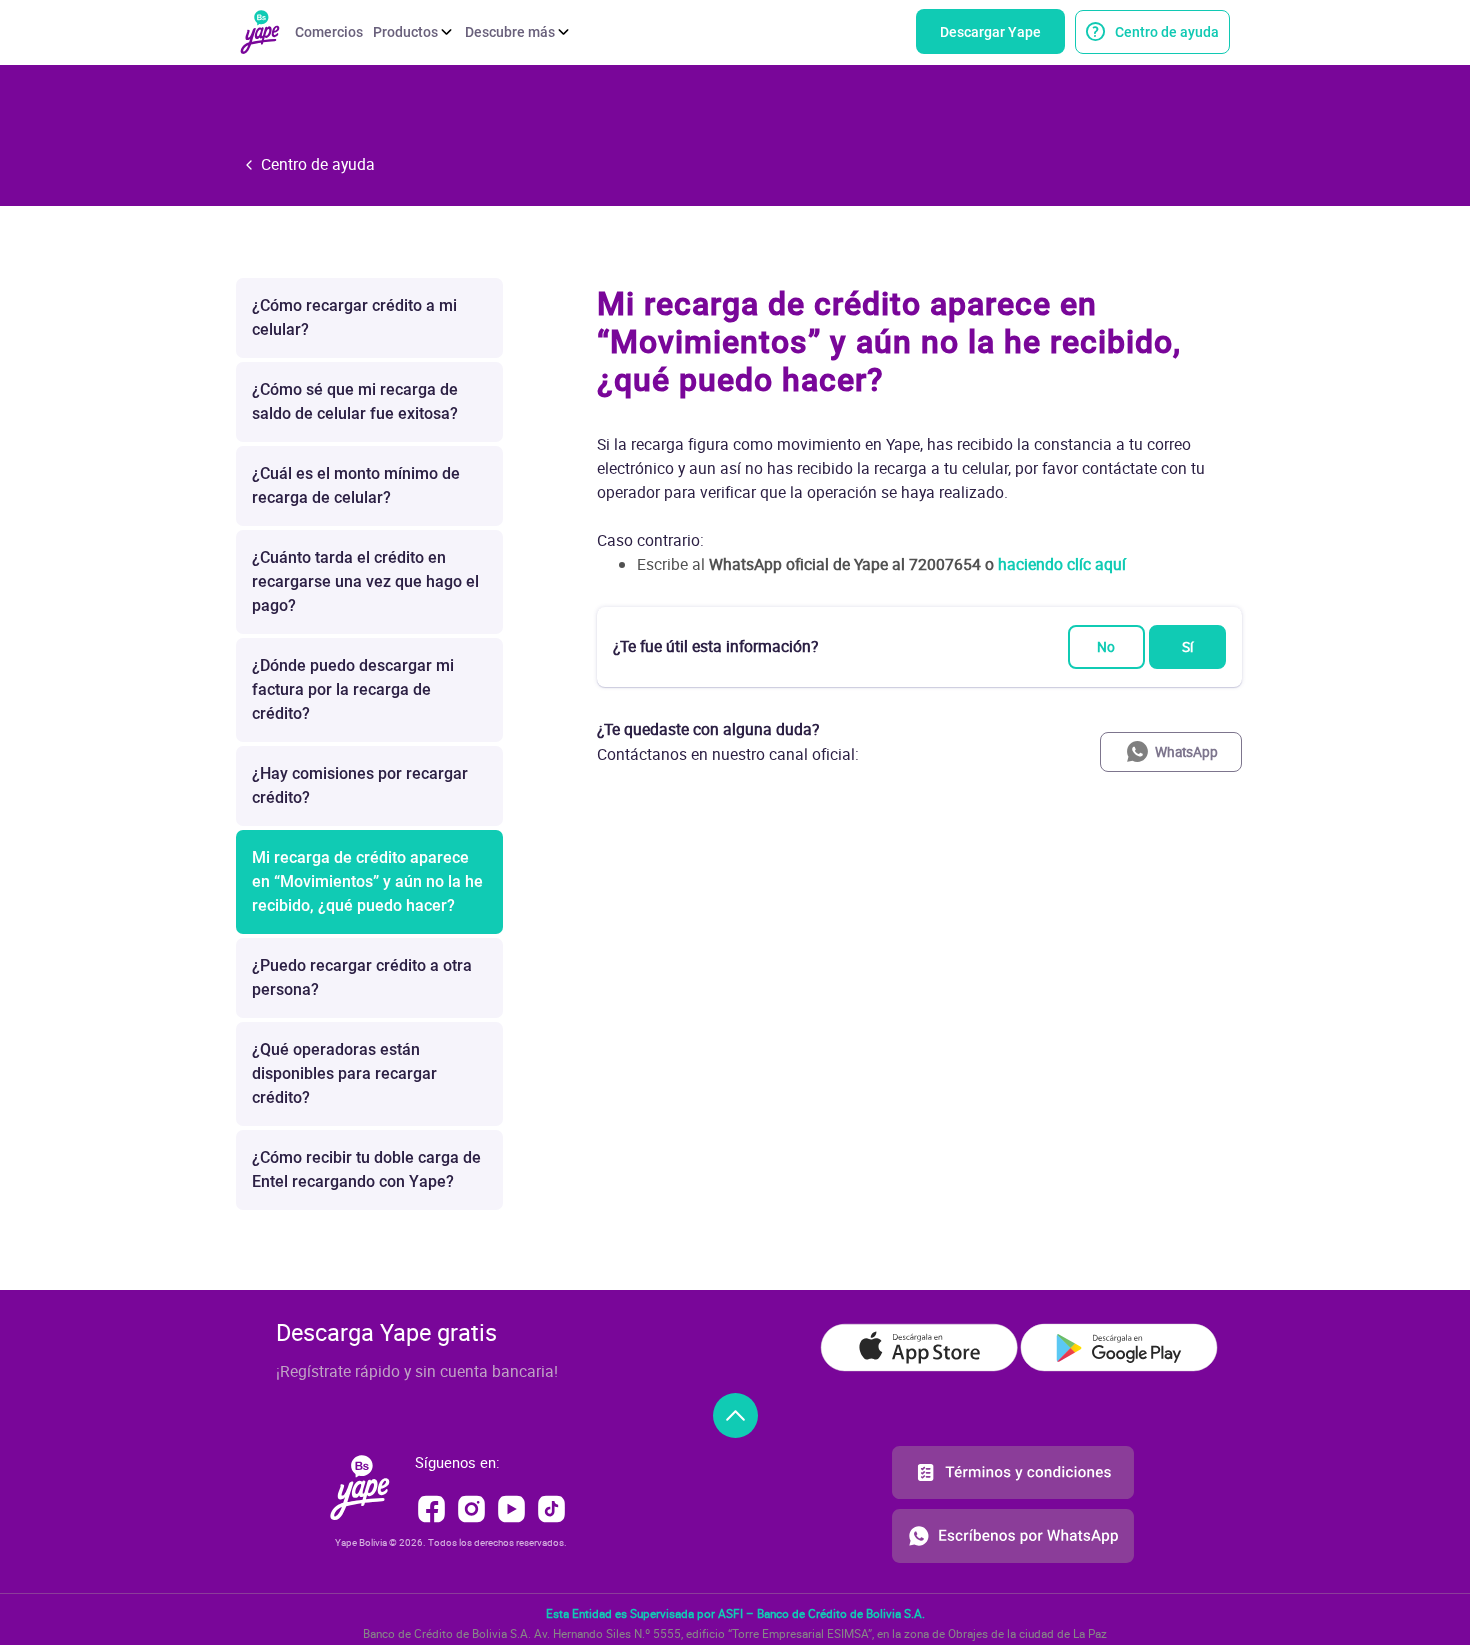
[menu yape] (260, 30)
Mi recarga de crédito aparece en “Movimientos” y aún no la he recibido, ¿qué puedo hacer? (367, 881)
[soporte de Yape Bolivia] (1013, 1534)
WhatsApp (1186, 752)
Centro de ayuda (1167, 32)
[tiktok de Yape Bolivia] (551, 1507)
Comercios (329, 32)
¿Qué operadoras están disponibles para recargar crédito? (344, 1073)
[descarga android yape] (1119, 1347)
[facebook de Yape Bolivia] (433, 1507)
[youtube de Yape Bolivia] (513, 1507)
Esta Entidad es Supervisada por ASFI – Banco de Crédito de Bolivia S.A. (735, 1613)
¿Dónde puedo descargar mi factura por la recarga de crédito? (353, 689)
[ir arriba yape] (735, 1415)
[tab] (919, 342)
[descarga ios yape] (919, 1347)
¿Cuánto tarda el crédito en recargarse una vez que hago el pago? (365, 581)
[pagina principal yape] (360, 1486)
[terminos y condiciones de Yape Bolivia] (1013, 1476)
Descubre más (510, 32)
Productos (405, 32)
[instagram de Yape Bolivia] (473, 1507)
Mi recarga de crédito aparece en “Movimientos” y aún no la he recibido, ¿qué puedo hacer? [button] (889, 342)
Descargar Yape (990, 32)
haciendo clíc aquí (1062, 564)
